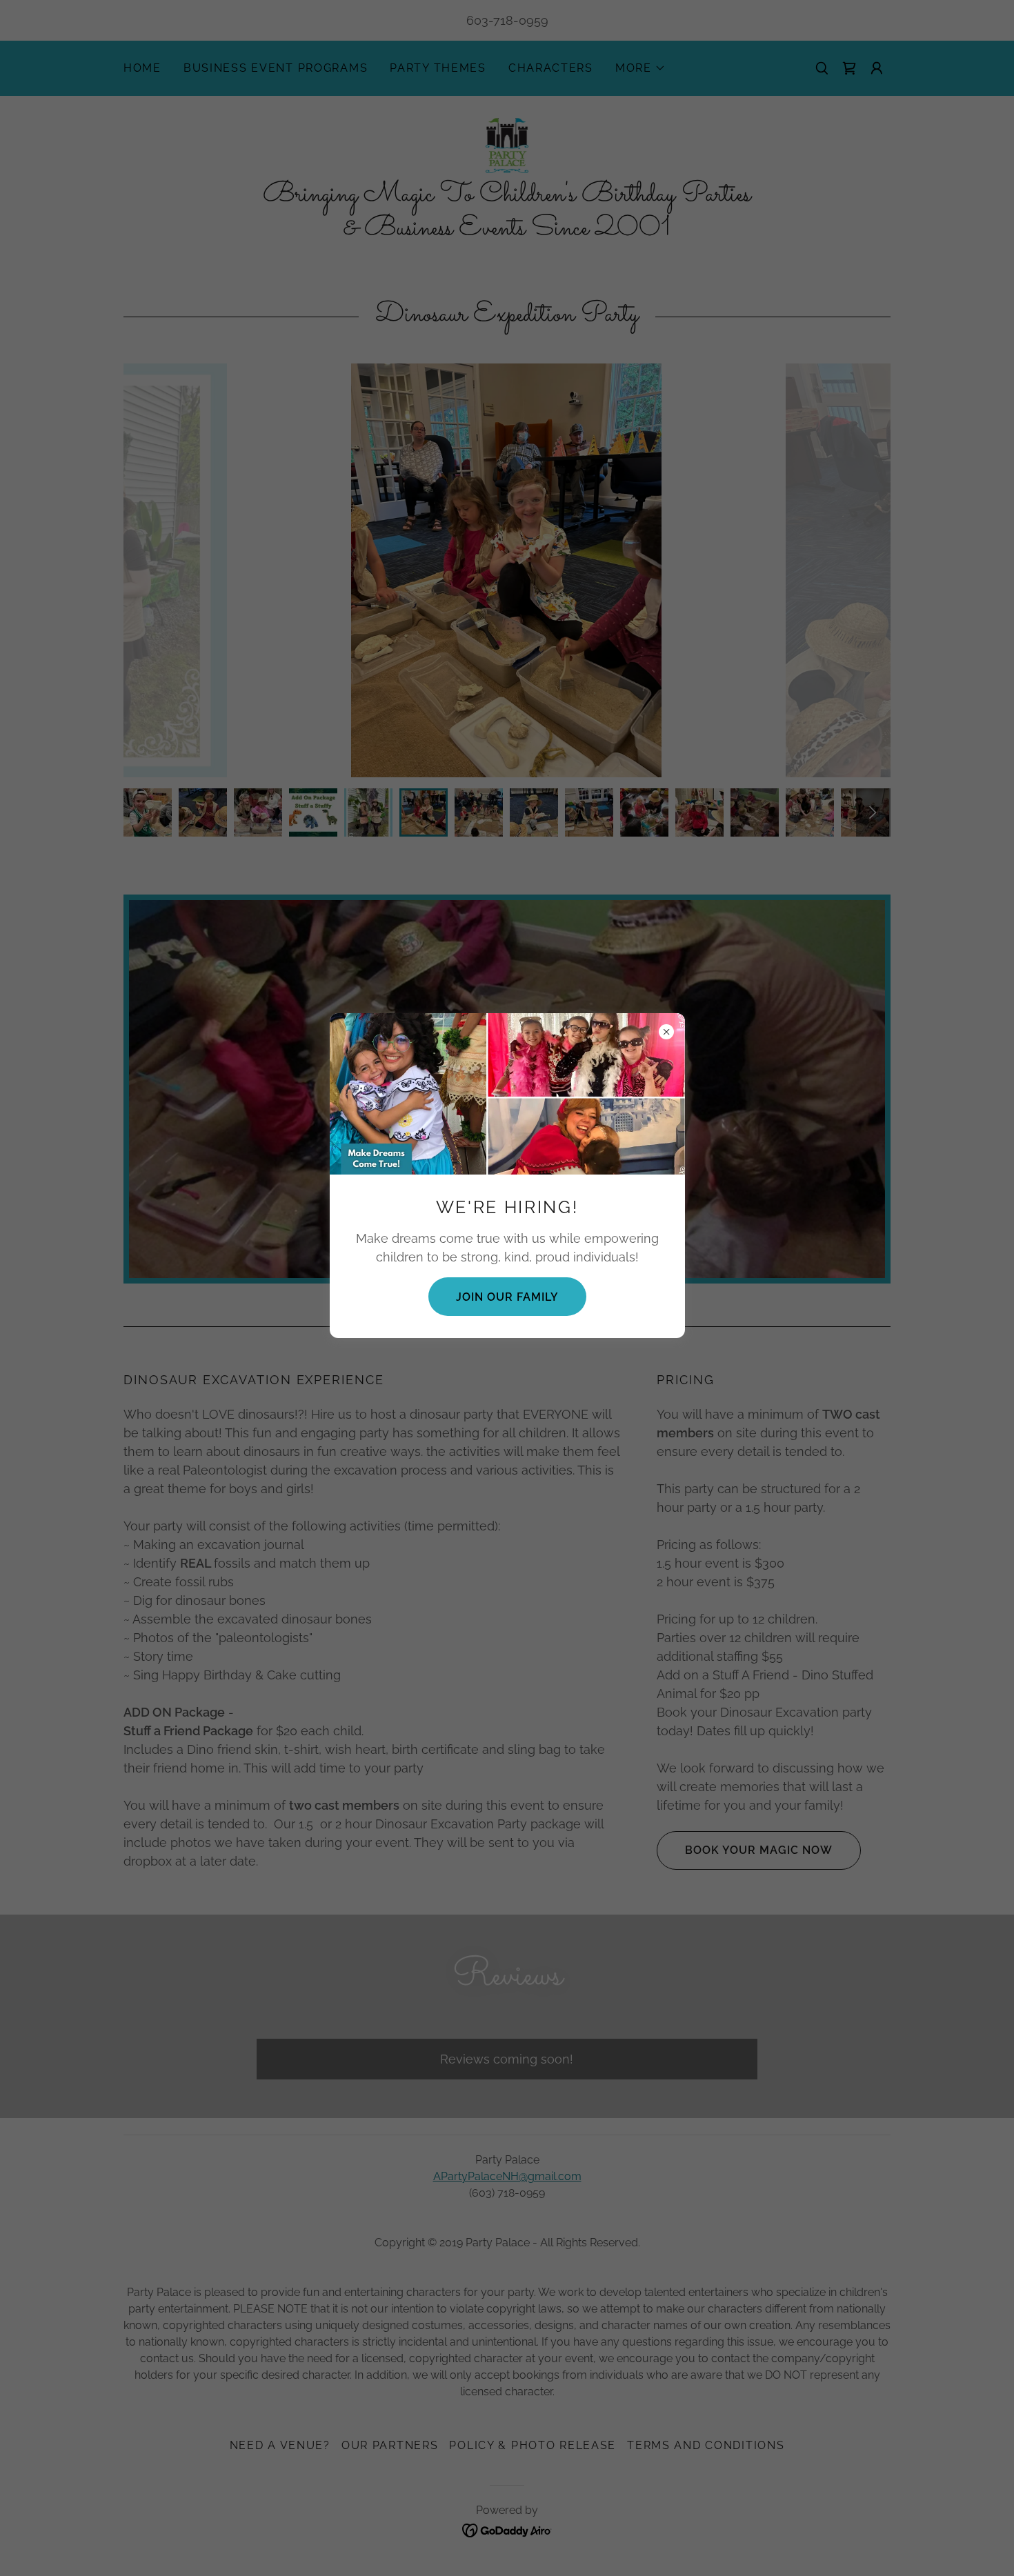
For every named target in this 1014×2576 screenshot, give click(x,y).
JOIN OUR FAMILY (507, 1297)
